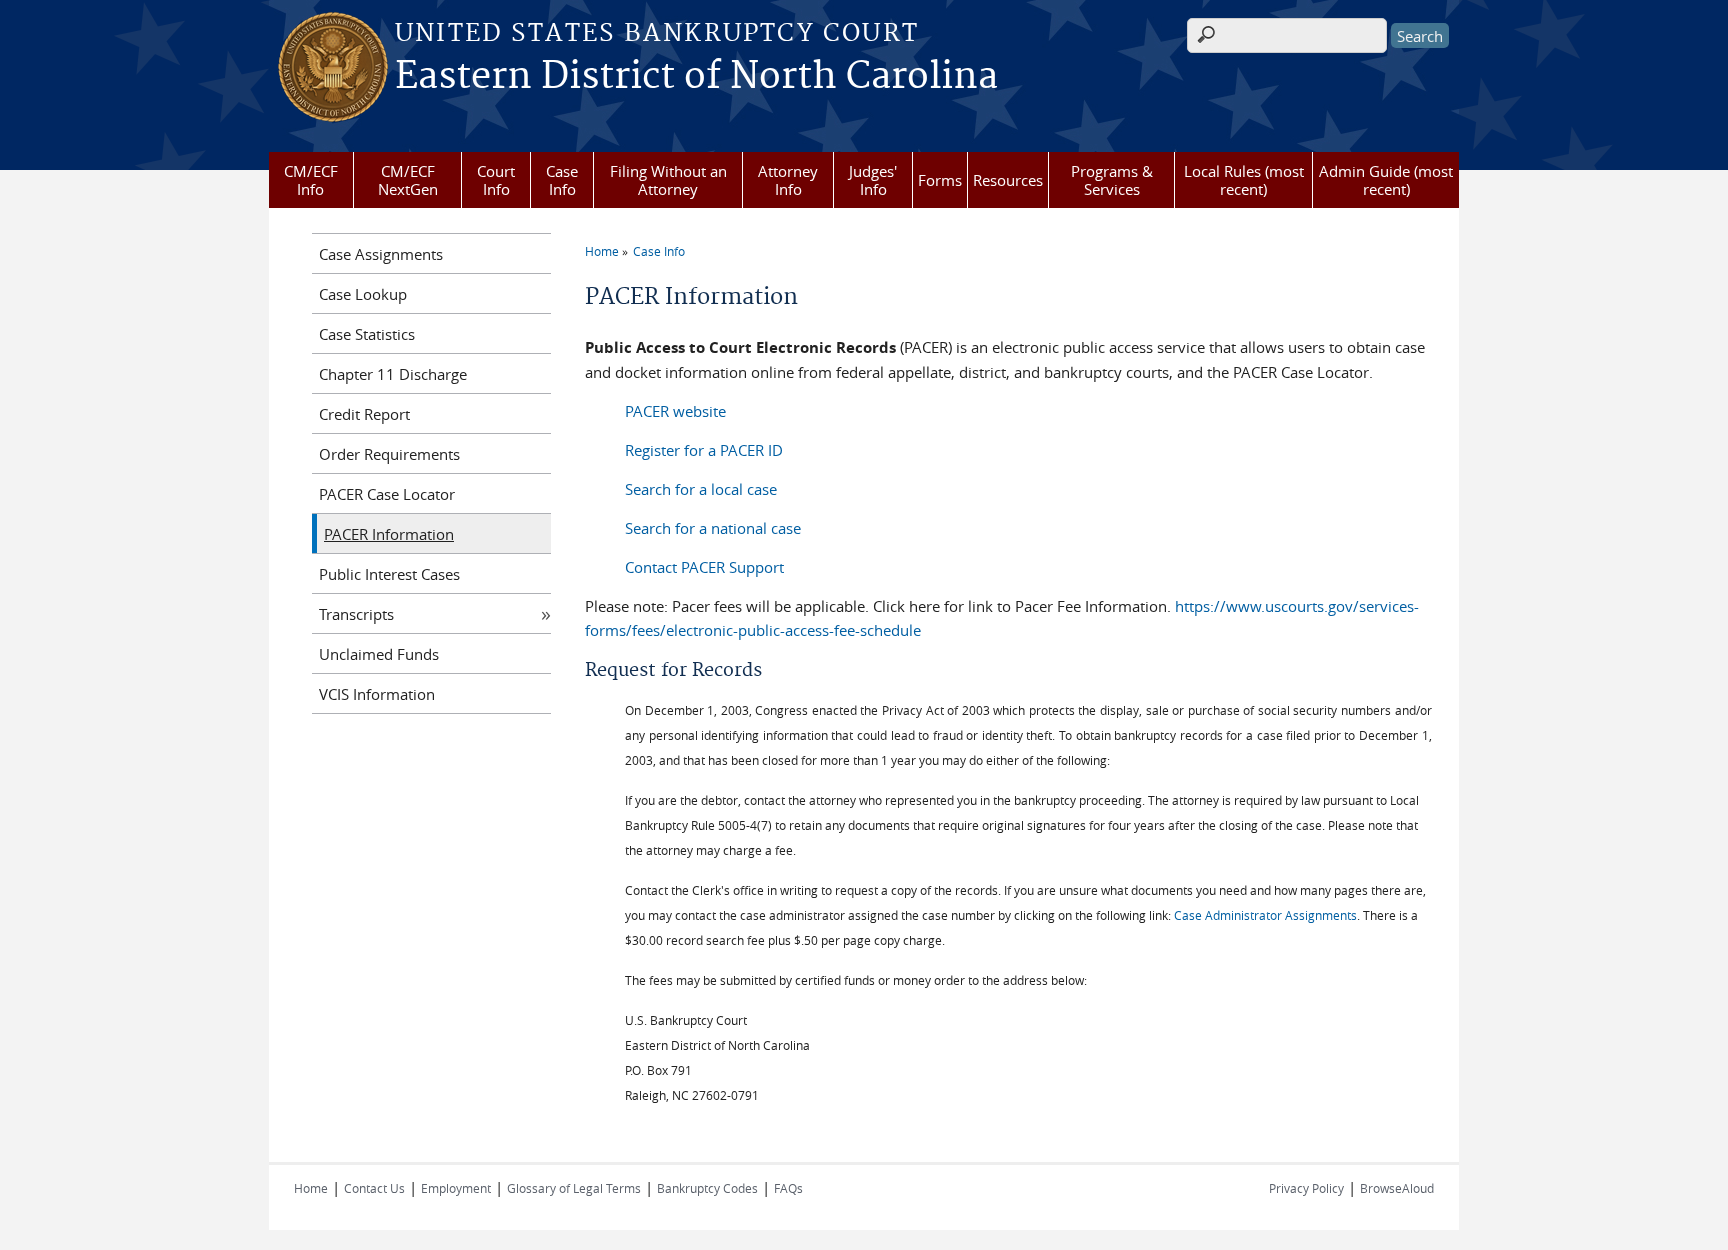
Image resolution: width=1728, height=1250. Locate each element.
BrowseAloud (1397, 1188)
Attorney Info (788, 180)
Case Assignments (381, 254)
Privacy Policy (1306, 1188)
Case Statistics (367, 334)
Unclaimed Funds (379, 654)
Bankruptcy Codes (707, 1188)
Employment (456, 1188)
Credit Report (364, 414)
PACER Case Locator (387, 494)
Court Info (496, 180)
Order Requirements (389, 454)
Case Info (562, 180)
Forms (940, 180)
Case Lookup (363, 294)
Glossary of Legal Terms (574, 1188)
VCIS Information (377, 694)
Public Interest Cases (389, 574)
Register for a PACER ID (704, 450)
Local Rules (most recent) (1244, 180)
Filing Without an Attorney (668, 180)
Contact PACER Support (704, 567)
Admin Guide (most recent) (1386, 180)
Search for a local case (701, 489)
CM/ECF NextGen (408, 180)
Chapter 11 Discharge (393, 374)
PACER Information (389, 534)
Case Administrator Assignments (1265, 915)
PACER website (675, 411)
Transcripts (356, 614)
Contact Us (374, 1188)
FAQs (788, 1188)
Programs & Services (1112, 180)
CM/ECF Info (311, 180)
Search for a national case (713, 528)
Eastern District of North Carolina (696, 77)
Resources (1008, 180)
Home (602, 251)
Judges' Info (873, 180)
